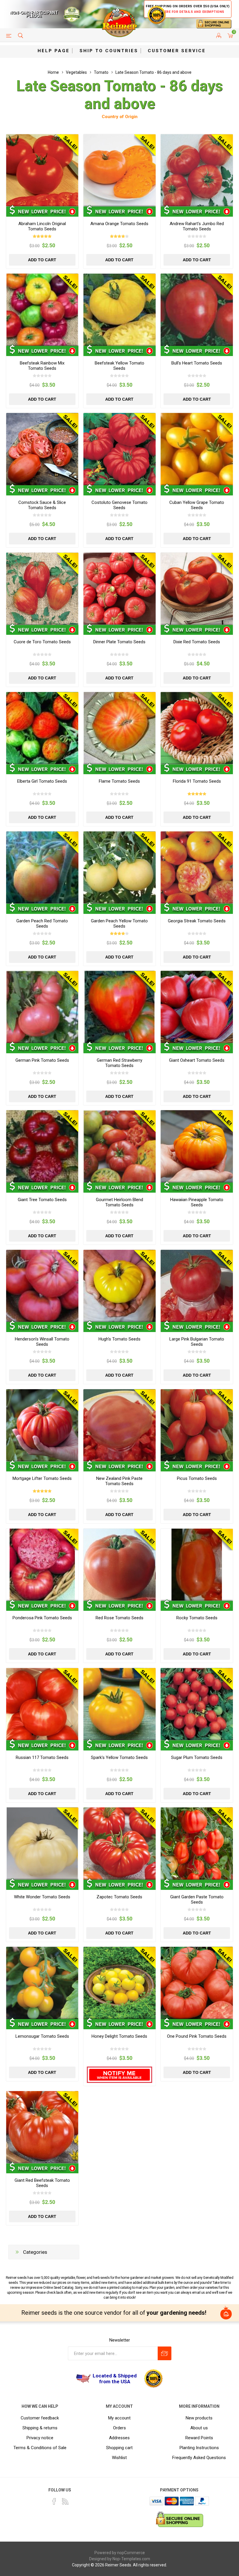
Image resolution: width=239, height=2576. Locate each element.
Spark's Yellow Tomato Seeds (119, 1757)
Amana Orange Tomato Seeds (119, 224)
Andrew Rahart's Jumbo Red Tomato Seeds (197, 226)
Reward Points (199, 2438)
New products (199, 2418)
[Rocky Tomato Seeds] (197, 1565)
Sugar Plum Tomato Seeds (197, 1757)
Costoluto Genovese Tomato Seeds (119, 505)
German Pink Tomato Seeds (42, 1060)
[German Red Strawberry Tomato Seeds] (119, 1007)
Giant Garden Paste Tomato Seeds (197, 1899)
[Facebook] (54, 2501)
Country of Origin (120, 117)
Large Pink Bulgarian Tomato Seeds (197, 1342)
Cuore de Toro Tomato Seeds (42, 642)
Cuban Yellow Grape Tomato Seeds (197, 505)
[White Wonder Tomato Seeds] (42, 1843)
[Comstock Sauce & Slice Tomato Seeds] (42, 449)
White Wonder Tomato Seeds (42, 1897)
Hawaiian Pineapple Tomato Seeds (197, 1202)
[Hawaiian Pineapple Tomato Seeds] (197, 1146)
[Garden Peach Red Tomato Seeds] (42, 868)
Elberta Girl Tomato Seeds (42, 781)
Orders (119, 2428)
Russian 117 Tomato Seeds (42, 1757)
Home (53, 72)
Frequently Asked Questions (199, 2458)
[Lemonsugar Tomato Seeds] (42, 1983)
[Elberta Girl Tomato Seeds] (42, 728)
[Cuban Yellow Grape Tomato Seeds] (197, 449)
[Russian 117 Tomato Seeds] (42, 1704)
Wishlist (119, 2458)
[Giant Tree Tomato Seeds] (42, 1146)
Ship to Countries (109, 51)
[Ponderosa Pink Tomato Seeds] (42, 1565)
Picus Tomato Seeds (197, 1478)
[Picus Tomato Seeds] (197, 1425)
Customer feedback (40, 2418)
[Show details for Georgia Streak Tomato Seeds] (197, 868)
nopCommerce (131, 2553)
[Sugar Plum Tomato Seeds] (197, 1704)
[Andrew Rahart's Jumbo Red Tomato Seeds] (197, 170)
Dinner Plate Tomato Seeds (119, 642)
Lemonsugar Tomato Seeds (42, 2036)
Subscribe (165, 2353)
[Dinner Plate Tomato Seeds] (119, 589)
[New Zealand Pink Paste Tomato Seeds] (119, 1425)
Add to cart (42, 260)
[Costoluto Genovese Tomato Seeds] (119, 449)
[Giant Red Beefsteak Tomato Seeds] (42, 2127)
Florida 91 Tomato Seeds (197, 781)
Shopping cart (119, 2448)
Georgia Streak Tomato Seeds (197, 921)
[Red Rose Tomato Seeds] (119, 1565)
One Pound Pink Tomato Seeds (197, 2036)
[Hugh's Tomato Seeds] (119, 1286)
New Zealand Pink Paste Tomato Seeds (119, 1481)
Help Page (54, 51)
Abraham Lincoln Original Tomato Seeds (42, 226)
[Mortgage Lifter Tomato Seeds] (42, 1425)
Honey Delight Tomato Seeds (119, 2036)
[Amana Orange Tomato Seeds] (119, 170)
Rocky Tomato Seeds (197, 1618)
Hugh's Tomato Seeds (119, 1339)
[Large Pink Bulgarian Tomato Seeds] (197, 1286)
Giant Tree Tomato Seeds (42, 1200)
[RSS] (65, 2501)
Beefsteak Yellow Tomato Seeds (119, 366)
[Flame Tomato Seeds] (119, 728)
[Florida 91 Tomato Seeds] (197, 728)
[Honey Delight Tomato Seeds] (119, 1983)
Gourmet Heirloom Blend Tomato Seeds (119, 1202)
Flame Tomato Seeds (119, 781)
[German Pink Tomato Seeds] (42, 1007)
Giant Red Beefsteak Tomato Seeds (42, 2183)
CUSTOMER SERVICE (177, 51)
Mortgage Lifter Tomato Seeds (42, 1478)
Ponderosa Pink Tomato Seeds (42, 1618)
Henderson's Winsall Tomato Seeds (42, 1342)
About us (199, 2428)
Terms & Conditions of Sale (40, 2448)
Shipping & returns (40, 2428)
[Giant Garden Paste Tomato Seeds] (197, 1843)
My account (119, 2418)
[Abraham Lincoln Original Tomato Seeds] (42, 170)
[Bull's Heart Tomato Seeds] (197, 310)
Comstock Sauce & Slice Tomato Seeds (42, 505)
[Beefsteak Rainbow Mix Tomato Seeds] (42, 310)
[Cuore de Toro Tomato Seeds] (42, 589)
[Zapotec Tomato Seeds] (119, 1843)
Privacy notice (40, 2438)
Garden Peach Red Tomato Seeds (42, 923)
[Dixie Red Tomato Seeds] (197, 589)
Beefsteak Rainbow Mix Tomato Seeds (42, 366)
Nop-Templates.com (131, 2559)
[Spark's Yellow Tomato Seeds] (119, 1704)
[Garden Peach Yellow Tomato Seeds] (119, 868)
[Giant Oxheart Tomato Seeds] (197, 1007)
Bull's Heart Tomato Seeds (197, 363)
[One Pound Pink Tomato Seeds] (197, 1983)
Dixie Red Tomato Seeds (197, 642)
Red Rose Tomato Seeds (119, 1618)
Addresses (119, 2438)
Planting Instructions (199, 2448)
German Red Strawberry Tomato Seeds (119, 1063)
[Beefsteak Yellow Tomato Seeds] (119, 310)
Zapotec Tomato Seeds (119, 1897)
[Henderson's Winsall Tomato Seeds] (42, 1286)
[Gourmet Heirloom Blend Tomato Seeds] (119, 1146)
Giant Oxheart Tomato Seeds (197, 1060)
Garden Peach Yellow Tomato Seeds (119, 923)
